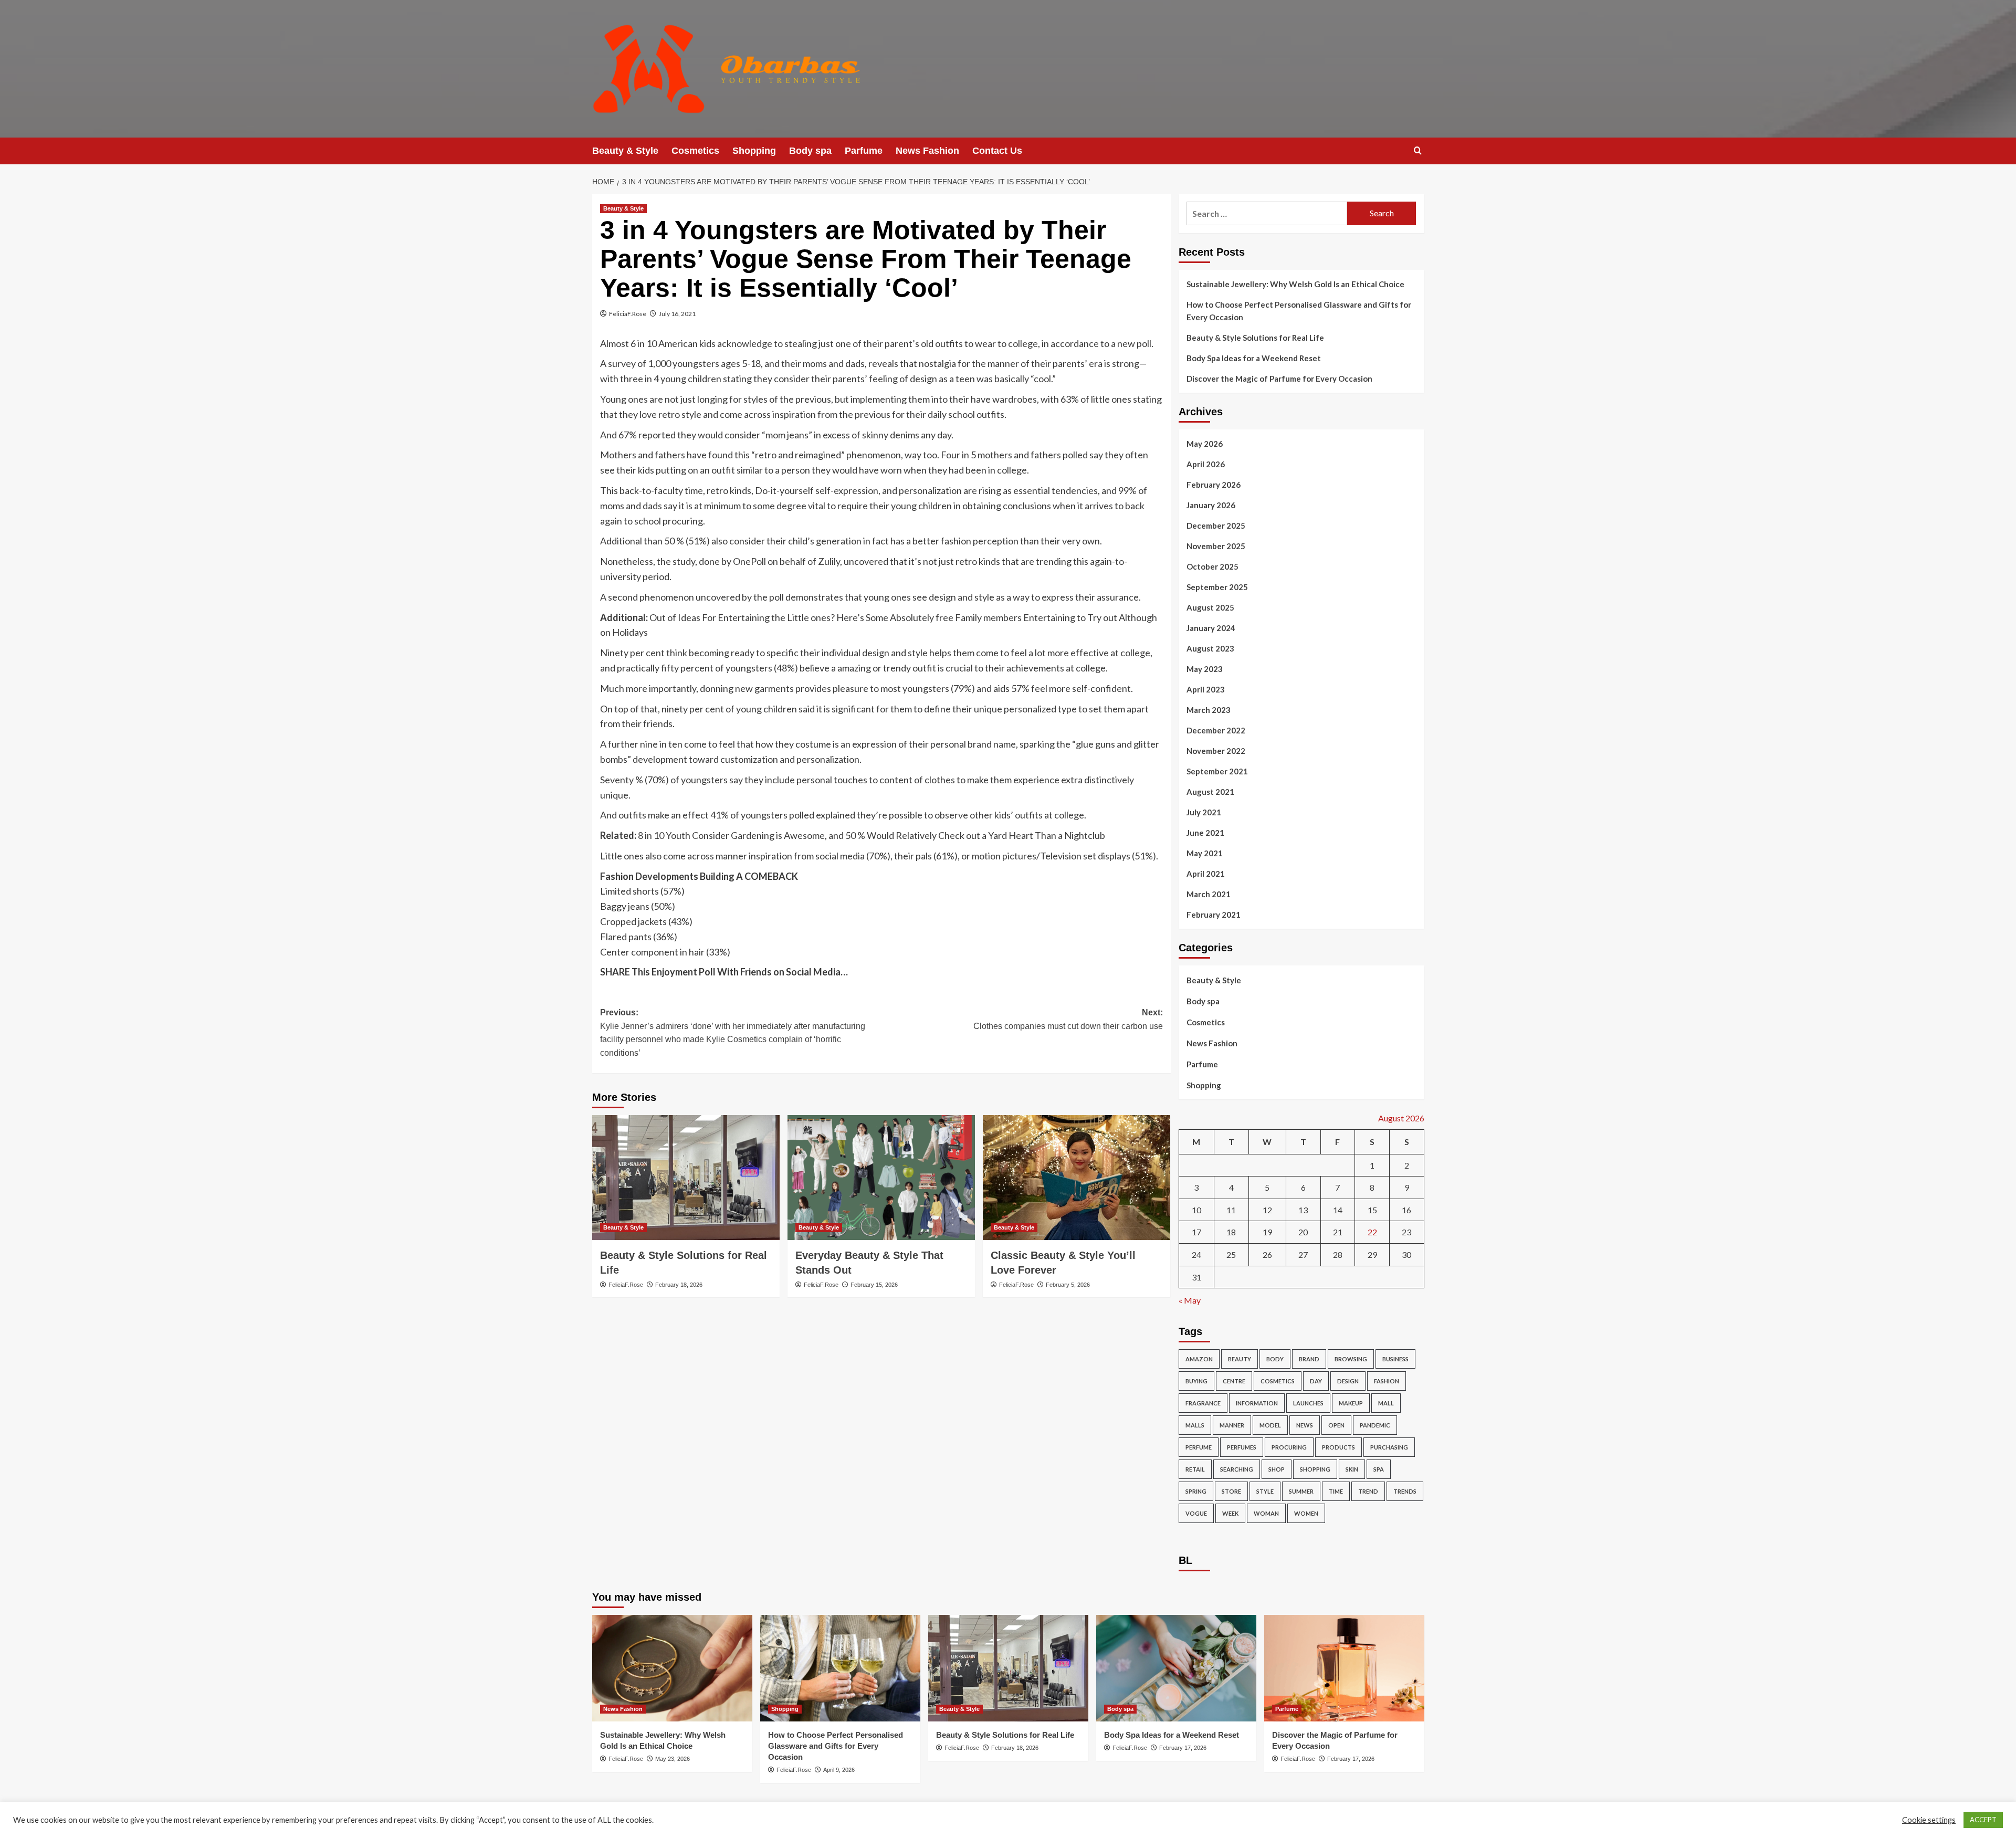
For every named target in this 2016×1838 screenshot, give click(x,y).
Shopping (754, 151)
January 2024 (1211, 628)
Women (1306, 1513)
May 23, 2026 (673, 1759)
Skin (1352, 1469)
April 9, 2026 (839, 1770)
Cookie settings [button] (1929, 1820)
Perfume (1199, 1447)
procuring (1289, 1447)
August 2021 (1210, 792)
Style (1265, 1491)
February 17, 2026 (1183, 1748)
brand (1309, 1359)
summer (1301, 1491)
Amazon (1199, 1359)
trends (1405, 1491)
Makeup (1351, 1403)
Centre (1234, 1381)
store (1231, 1491)
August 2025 (1210, 607)
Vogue (1196, 1513)
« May (1190, 1300)
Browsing (1351, 1359)
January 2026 (1211, 505)
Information (1257, 1403)
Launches (1308, 1403)
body (1275, 1359)
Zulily (829, 561)
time (1336, 1491)
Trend (1368, 1491)
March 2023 (1209, 710)
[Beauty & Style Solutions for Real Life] (686, 1178)
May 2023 (1205, 669)
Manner (1232, 1425)
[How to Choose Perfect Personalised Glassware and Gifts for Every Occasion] (840, 1668)
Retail (1195, 1469)
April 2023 (1206, 689)
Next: (1068, 1019)
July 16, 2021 (677, 314)
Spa (1379, 1469)
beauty (1240, 1359)
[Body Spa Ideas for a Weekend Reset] (1176, 1668)
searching (1237, 1469)
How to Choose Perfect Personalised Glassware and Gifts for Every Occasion (1299, 311)
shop (1277, 1469)
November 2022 (1216, 751)
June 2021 (1205, 833)
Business (1395, 1359)
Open (1336, 1425)
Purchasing (1389, 1447)
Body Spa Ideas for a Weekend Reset (1254, 358)
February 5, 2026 (1068, 1285)
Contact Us (997, 151)
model (1270, 1425)
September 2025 (1217, 587)
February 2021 (1214, 915)
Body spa (810, 151)
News (1305, 1425)
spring (1196, 1491)
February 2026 (1214, 485)
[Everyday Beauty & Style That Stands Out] (881, 1178)
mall (1386, 1403)
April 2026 (1206, 464)
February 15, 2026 (874, 1285)
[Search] (1418, 151)
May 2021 (1205, 853)
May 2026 (1205, 444)
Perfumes (1242, 1447)
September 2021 (1217, 771)
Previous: (733, 1033)
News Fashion (927, 151)
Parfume (864, 151)
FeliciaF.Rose (628, 314)
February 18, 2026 (679, 1285)
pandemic (1375, 1425)
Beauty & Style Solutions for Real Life (1255, 338)
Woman (1266, 1513)
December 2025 (1216, 526)
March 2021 (1209, 894)
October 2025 (1212, 566)
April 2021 (1206, 874)
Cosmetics (695, 151)
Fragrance (1203, 1403)
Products (1338, 1447)
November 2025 (1216, 546)
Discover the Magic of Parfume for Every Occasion (1279, 379)
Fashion (1387, 1381)
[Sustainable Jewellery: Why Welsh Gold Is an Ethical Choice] (672, 1668)
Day (1316, 1381)
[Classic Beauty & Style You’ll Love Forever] (1077, 1178)
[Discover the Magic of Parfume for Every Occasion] (1344, 1668)
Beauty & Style (625, 151)
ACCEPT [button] (1983, 1820)
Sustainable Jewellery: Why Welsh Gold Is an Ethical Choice (1295, 284)
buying (1196, 1381)
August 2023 (1210, 648)
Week (1230, 1513)
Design (1348, 1381)
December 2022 (1216, 730)
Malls (1195, 1425)
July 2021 (1204, 812)
